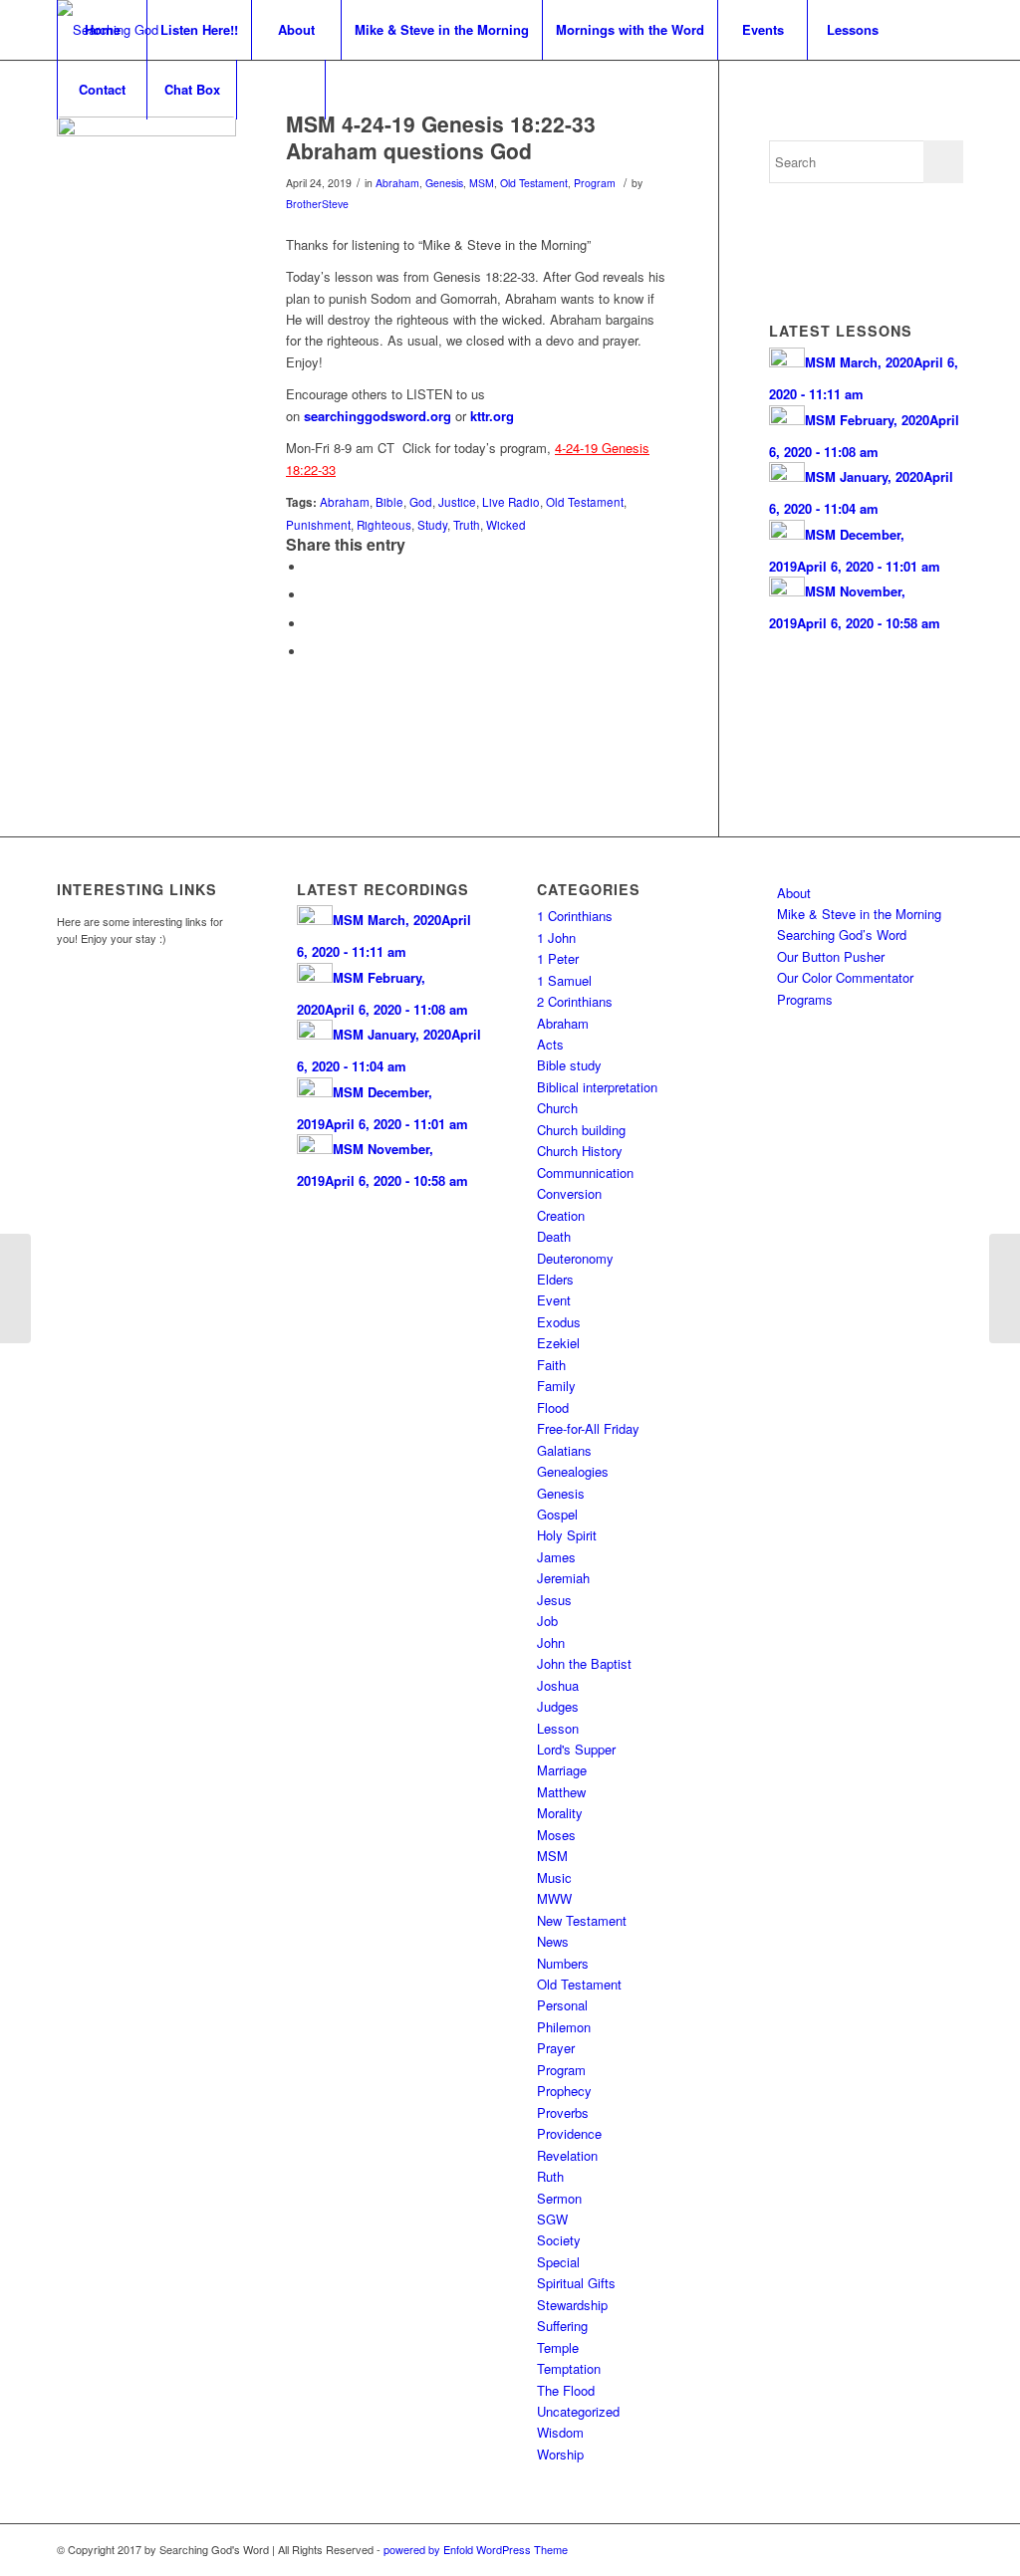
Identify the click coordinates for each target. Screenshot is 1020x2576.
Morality (560, 1813)
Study (432, 525)
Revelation (567, 2155)
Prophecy (564, 2091)
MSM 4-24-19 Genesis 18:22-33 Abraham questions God (441, 137)
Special (558, 2262)
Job (547, 1621)
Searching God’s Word (842, 935)
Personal (562, 2005)
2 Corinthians (575, 1001)
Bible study (569, 1065)
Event (554, 1300)
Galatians (564, 1450)
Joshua (558, 1685)
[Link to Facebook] (918, 2549)
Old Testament (534, 183)
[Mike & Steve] (146, 206)
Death (554, 1236)
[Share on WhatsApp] (311, 624)
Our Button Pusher (831, 956)
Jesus (554, 1600)
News (553, 1941)
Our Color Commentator (845, 977)
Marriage (562, 1770)
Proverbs (563, 2112)
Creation (561, 1215)
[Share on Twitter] (311, 595)
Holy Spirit (567, 1535)
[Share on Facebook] (311, 567)
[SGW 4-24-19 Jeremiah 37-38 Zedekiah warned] (1005, 1288)
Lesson (558, 1728)
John (551, 1642)
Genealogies (573, 1471)
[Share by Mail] (311, 652)
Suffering (562, 2326)
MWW (554, 1898)
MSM (482, 183)
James (556, 1557)
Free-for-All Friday (588, 1428)
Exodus (559, 1322)
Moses (556, 1835)
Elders (555, 1279)
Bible (389, 502)
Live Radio (511, 502)
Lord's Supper (576, 1749)
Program (595, 183)
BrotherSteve (317, 204)
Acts (550, 1044)
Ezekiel (558, 1343)
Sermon (559, 2198)
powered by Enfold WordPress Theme (476, 2549)
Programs (805, 999)
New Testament (582, 1920)
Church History (580, 1151)
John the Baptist (584, 1663)
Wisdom (560, 2432)
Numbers (563, 1963)
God (421, 502)
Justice (457, 502)
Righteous (384, 525)
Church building (581, 1130)
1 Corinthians (575, 916)
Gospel (557, 1514)
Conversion (569, 1193)
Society (559, 2240)
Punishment (318, 525)
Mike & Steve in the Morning (859, 914)
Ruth (550, 2176)
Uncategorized (578, 2411)
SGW (552, 2219)
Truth (467, 525)
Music (554, 1877)
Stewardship (572, 2305)
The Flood (566, 2390)
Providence (569, 2133)
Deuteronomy (575, 1258)
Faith (551, 1365)
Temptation (569, 2368)
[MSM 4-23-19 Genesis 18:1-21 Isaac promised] (15, 1288)
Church (557, 1108)
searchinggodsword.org (378, 416)
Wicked (506, 525)
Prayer (556, 2048)
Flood (553, 1407)
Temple (558, 2347)
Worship (560, 2454)
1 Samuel (564, 980)
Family (556, 1386)
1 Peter (558, 958)
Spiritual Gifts (576, 2283)
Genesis (444, 183)
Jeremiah (563, 1578)
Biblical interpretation (597, 1087)
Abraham (397, 183)
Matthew (561, 1792)
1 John (556, 937)
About (794, 893)
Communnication (585, 1172)
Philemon (564, 2027)
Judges (558, 1706)
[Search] (281, 90)
